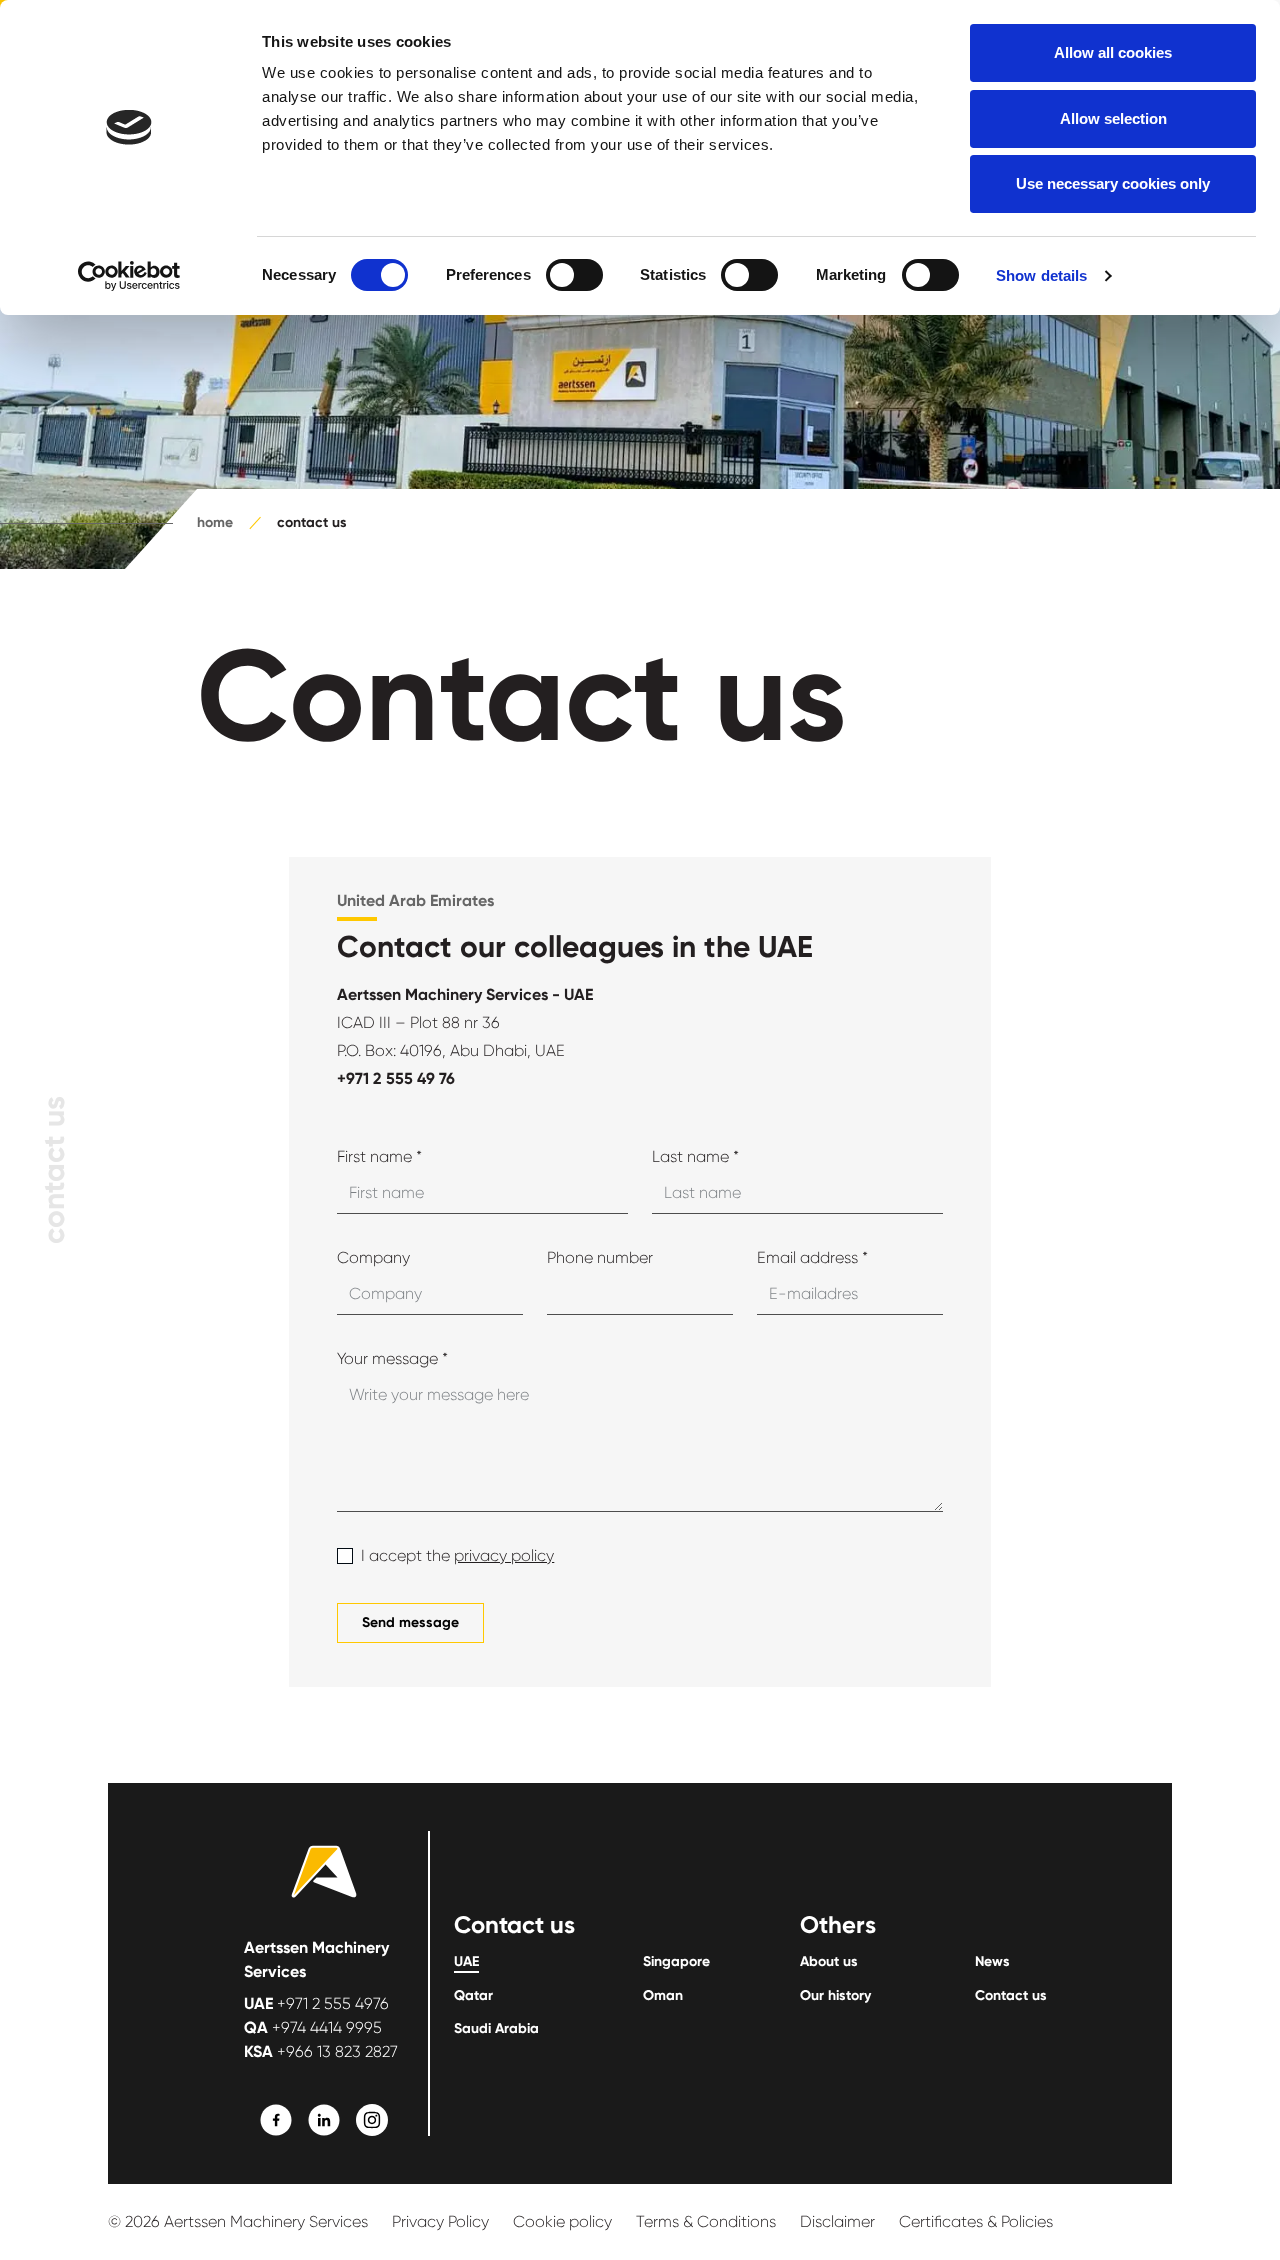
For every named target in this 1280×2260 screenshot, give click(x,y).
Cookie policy (562, 2221)
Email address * (812, 1257)
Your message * (392, 1358)
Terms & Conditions (706, 2221)
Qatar (473, 1996)
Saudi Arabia (496, 2029)
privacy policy (504, 1555)
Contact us (1011, 1996)
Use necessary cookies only (1113, 183)
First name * (379, 1156)
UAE (466, 1962)
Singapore (676, 1962)
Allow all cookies (1113, 52)
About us (829, 1962)
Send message (410, 1622)
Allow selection (1113, 118)
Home (215, 522)
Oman (663, 1996)
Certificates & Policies (976, 2221)
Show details (1041, 275)
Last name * (695, 1156)
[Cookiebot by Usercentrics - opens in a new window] (129, 276)
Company (373, 1257)
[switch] (574, 275)
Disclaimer (837, 2221)
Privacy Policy (440, 2221)
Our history (835, 1996)
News (992, 1962)
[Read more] (276, 2120)
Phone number (600, 1257)
